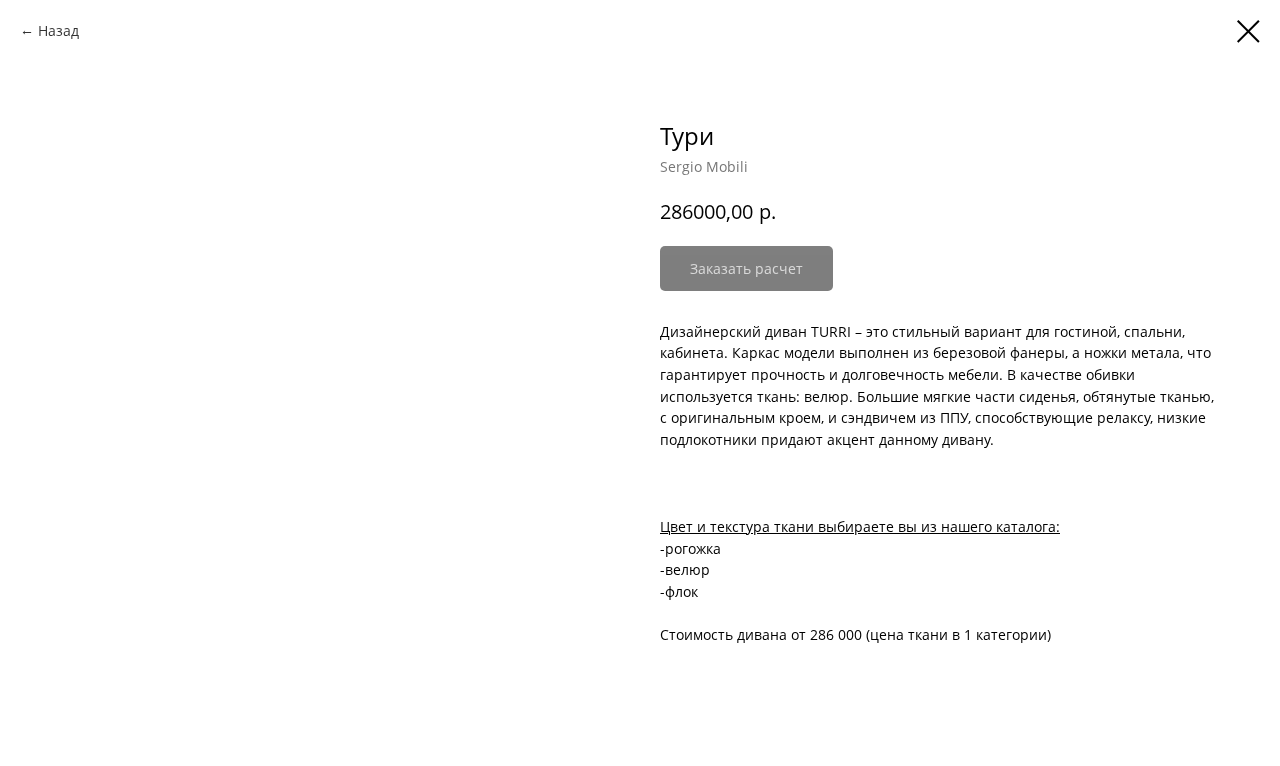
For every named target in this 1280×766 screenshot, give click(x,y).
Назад (58, 30)
